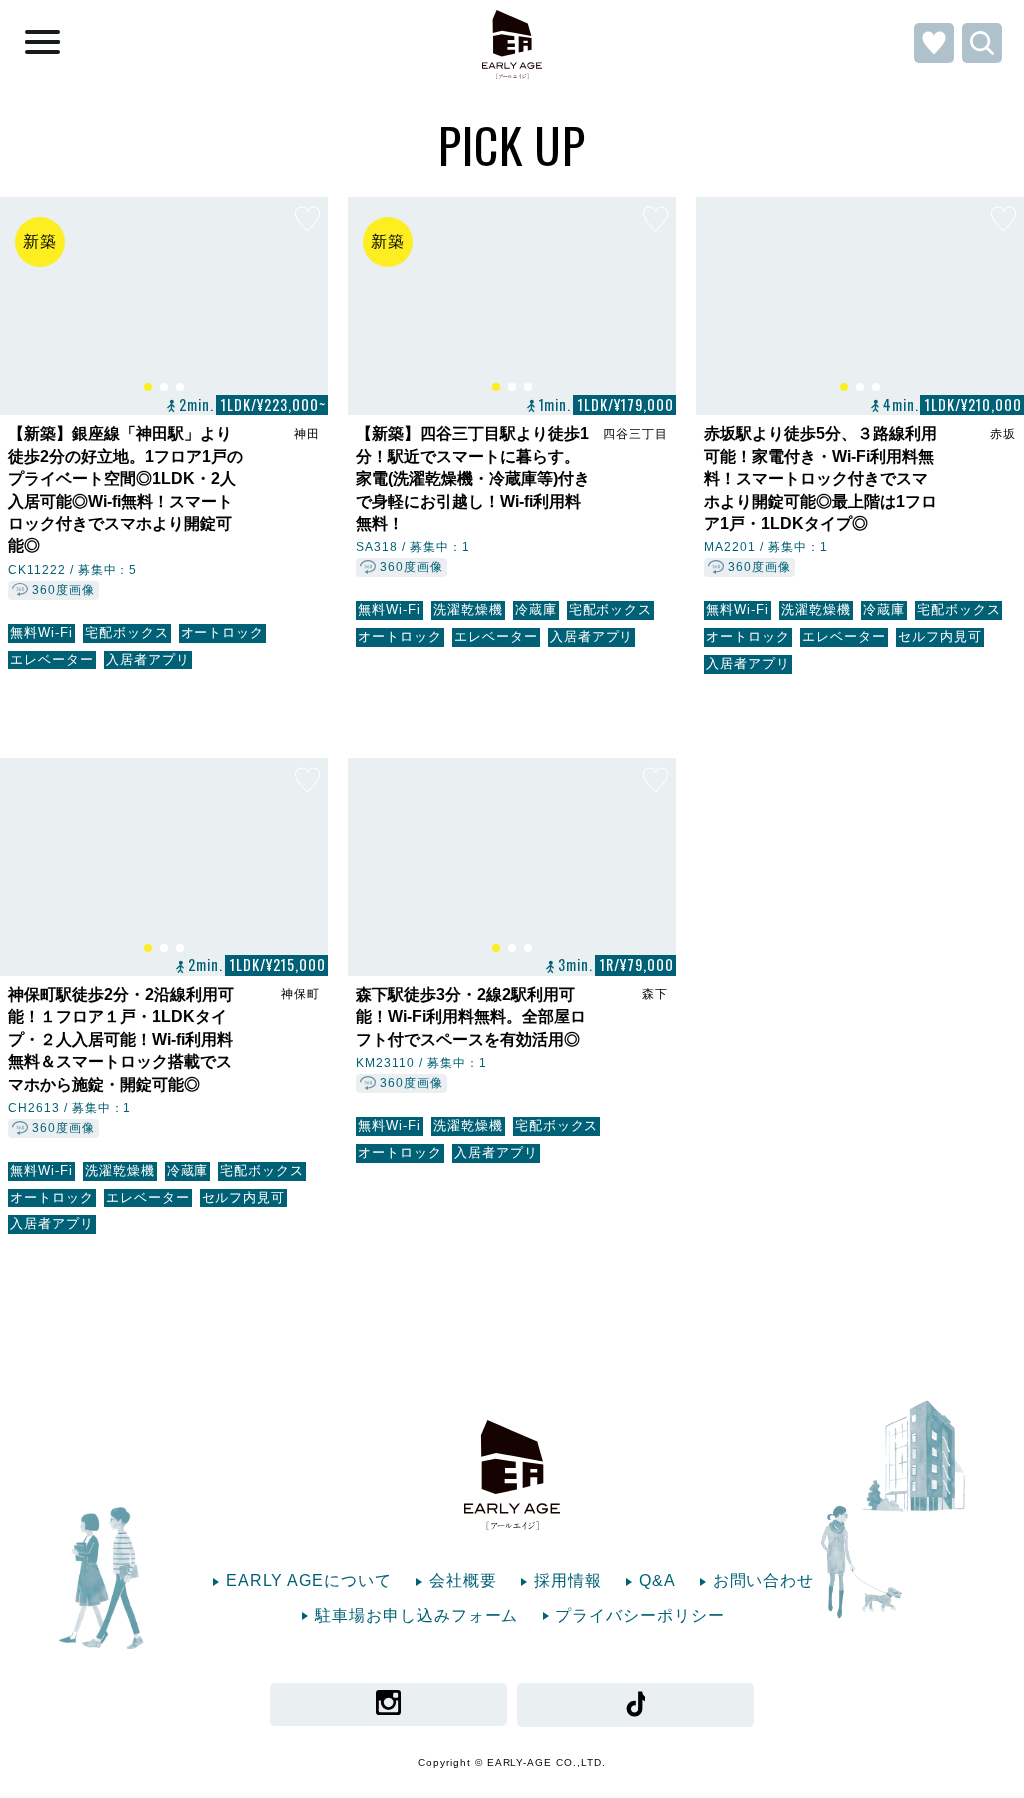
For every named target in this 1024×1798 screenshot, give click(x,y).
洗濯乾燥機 (468, 609)
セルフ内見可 (940, 636)
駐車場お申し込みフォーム (417, 1615)
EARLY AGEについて (309, 1580)
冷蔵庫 (536, 609)
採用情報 (568, 1580)
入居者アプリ (148, 659)
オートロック (223, 632)
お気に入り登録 (308, 221)
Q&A (657, 1580)
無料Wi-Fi (41, 632)
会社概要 (463, 1580)
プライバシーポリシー (640, 1615)
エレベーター (52, 659)
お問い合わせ (764, 1580)
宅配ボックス (127, 632)
